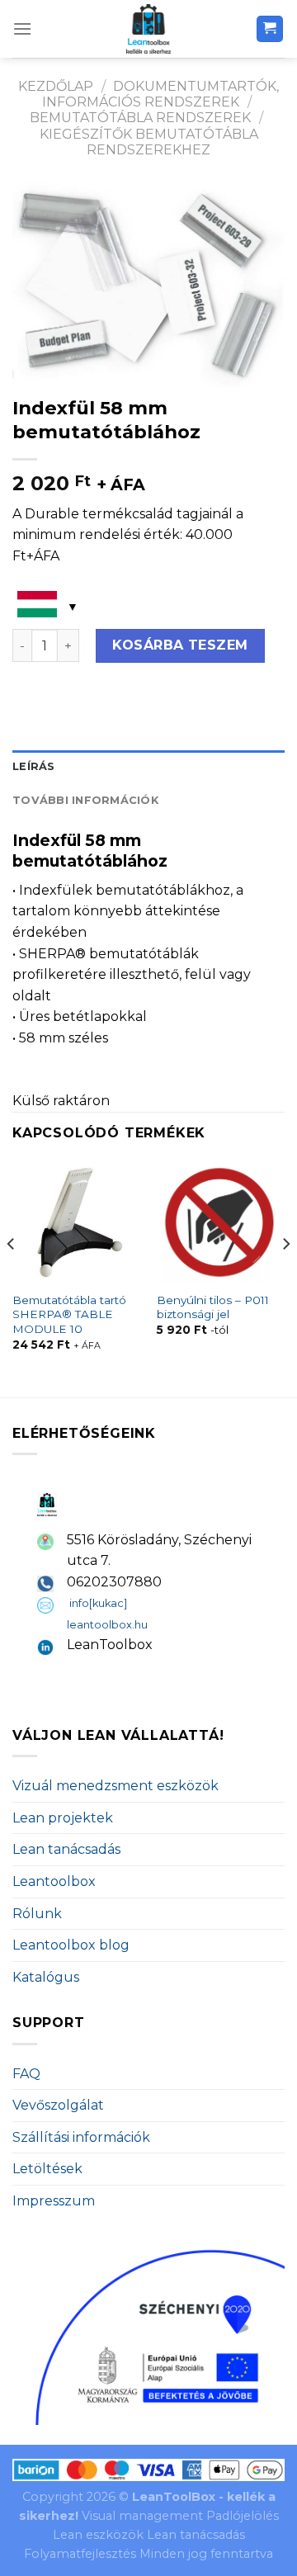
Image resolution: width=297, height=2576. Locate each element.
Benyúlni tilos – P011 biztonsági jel (213, 1307)
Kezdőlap (56, 86)
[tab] (148, 767)
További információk (85, 800)
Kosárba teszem (180, 645)
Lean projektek (63, 1818)
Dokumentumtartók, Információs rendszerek (161, 94)
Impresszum (54, 2201)
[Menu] (22, 28)
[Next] (285, 1277)
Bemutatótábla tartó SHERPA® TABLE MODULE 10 (69, 1314)
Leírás (34, 766)
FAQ (26, 2074)
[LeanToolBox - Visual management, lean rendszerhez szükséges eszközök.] (148, 29)
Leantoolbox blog (71, 1945)
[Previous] (12, 1277)
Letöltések (47, 2169)
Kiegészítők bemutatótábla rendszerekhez (149, 142)
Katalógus (46, 1977)
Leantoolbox (54, 1881)
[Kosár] (270, 29)
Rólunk (37, 1914)
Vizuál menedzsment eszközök (115, 1786)
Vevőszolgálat (58, 2105)
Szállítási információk (81, 2137)
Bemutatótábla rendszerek (140, 118)
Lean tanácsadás (66, 1849)
